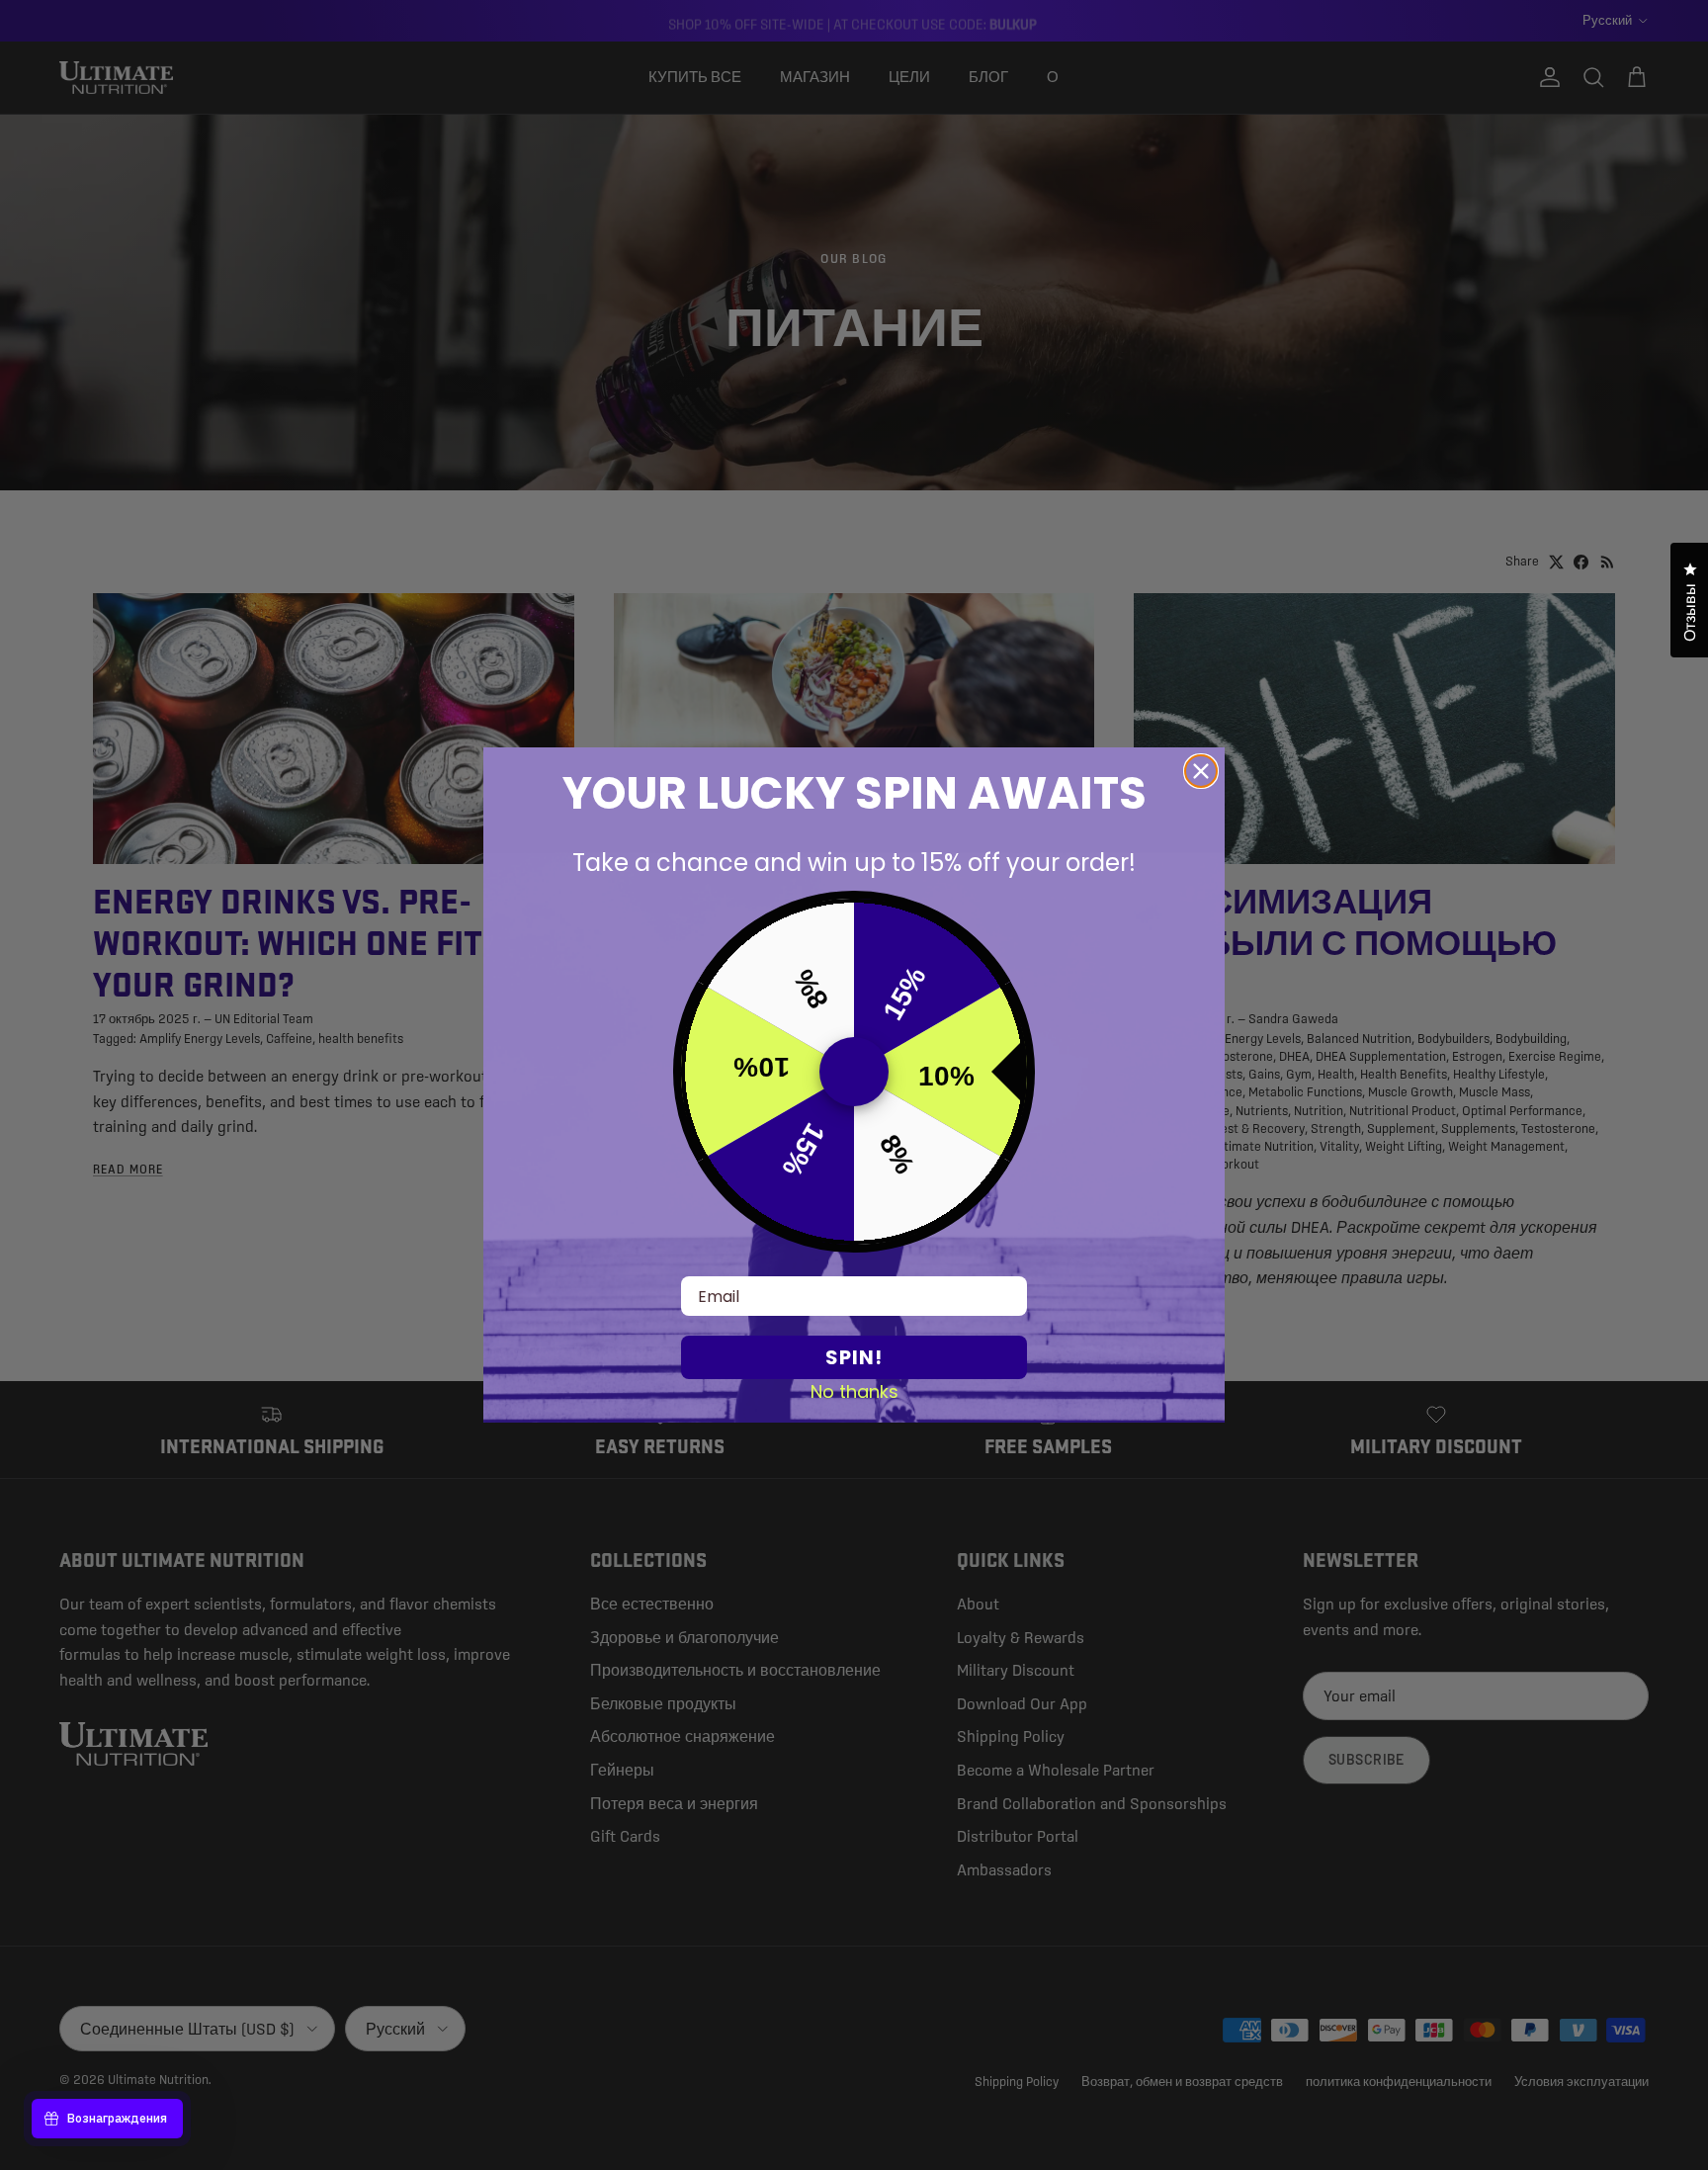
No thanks (854, 1391)
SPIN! (854, 1357)
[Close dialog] (1201, 771)
